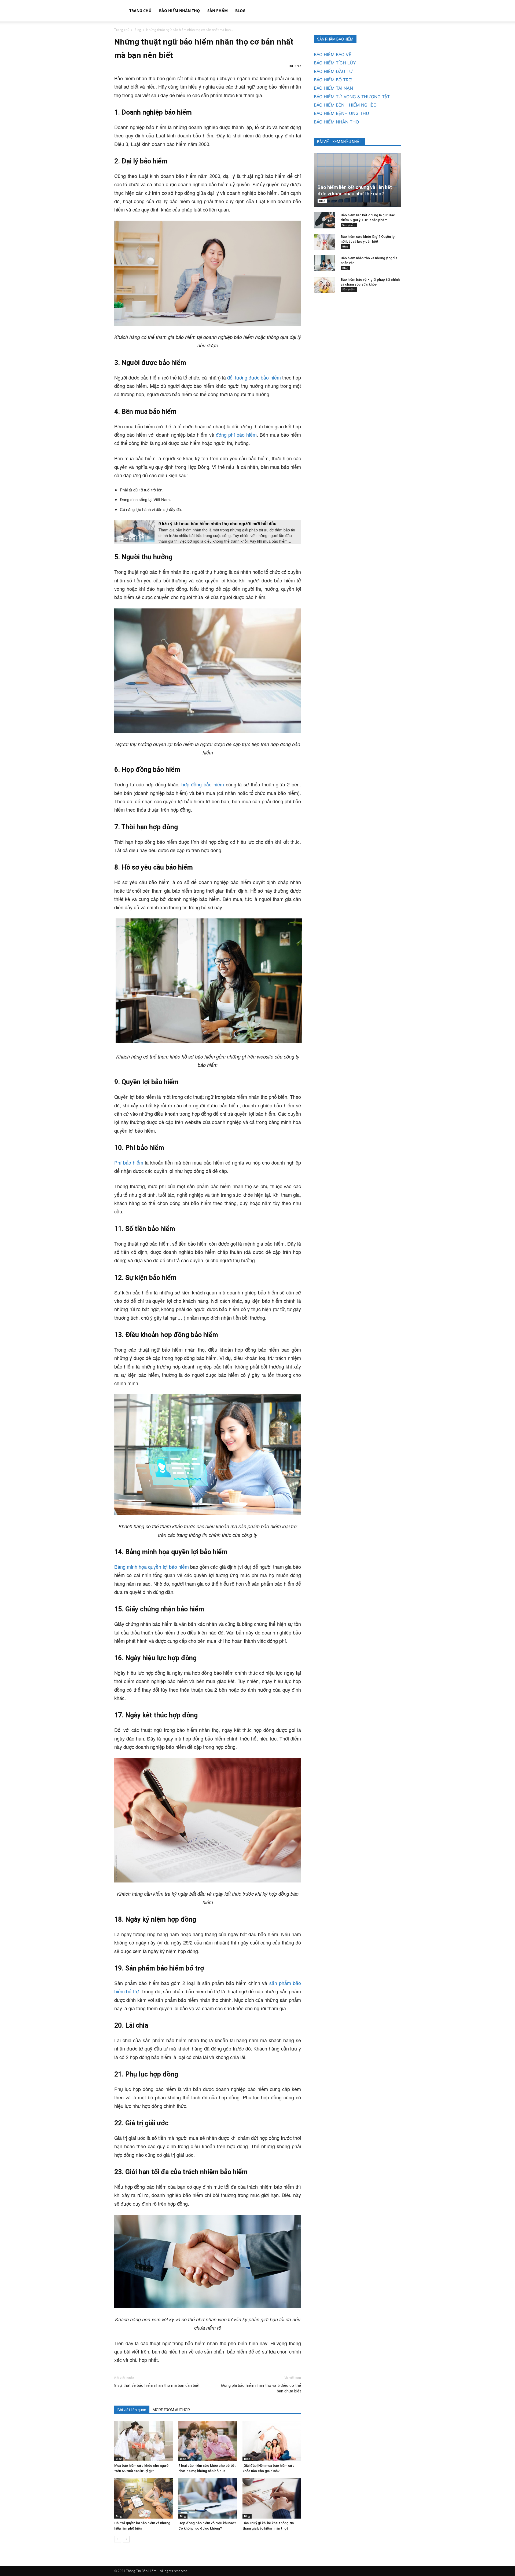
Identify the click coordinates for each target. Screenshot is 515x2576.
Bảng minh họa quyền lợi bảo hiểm (152, 1567)
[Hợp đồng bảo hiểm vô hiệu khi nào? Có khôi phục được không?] (208, 2498)
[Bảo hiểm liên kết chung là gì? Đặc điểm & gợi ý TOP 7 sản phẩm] (325, 220)
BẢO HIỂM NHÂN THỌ (179, 11)
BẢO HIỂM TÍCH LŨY (335, 63)
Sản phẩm (218, 11)
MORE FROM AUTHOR (171, 2410)
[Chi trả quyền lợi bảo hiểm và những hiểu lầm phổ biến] (144, 2498)
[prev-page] (118, 2539)
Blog (240, 11)
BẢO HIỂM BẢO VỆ (333, 54)
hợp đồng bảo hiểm (203, 784)
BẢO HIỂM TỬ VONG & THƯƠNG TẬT (352, 97)
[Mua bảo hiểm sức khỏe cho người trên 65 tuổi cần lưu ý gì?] (144, 2441)
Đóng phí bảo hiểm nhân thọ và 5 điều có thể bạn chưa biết (261, 2388)
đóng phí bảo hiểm (236, 435)
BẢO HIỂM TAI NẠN (333, 88)
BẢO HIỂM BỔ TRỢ (333, 80)
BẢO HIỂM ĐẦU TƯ (333, 71)
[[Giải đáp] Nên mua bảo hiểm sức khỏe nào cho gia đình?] (272, 2441)
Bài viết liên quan (132, 2410)
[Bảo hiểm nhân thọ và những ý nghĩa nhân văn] (325, 263)
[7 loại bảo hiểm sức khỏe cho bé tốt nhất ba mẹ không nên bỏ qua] (208, 2441)
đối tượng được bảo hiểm (254, 377)
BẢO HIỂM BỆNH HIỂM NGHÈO (345, 105)
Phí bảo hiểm (129, 1162)
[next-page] (126, 2539)
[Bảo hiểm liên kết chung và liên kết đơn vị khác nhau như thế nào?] (357, 180)
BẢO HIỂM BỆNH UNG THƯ (342, 113)
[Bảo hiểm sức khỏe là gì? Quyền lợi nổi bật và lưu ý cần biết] (325, 242)
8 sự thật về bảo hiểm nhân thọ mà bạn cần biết (157, 2385)
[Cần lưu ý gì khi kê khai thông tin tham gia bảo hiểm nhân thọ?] (272, 2498)
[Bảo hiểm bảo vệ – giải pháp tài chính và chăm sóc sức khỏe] (325, 285)
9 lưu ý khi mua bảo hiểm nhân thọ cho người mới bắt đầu (218, 523)
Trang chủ (140, 11)
